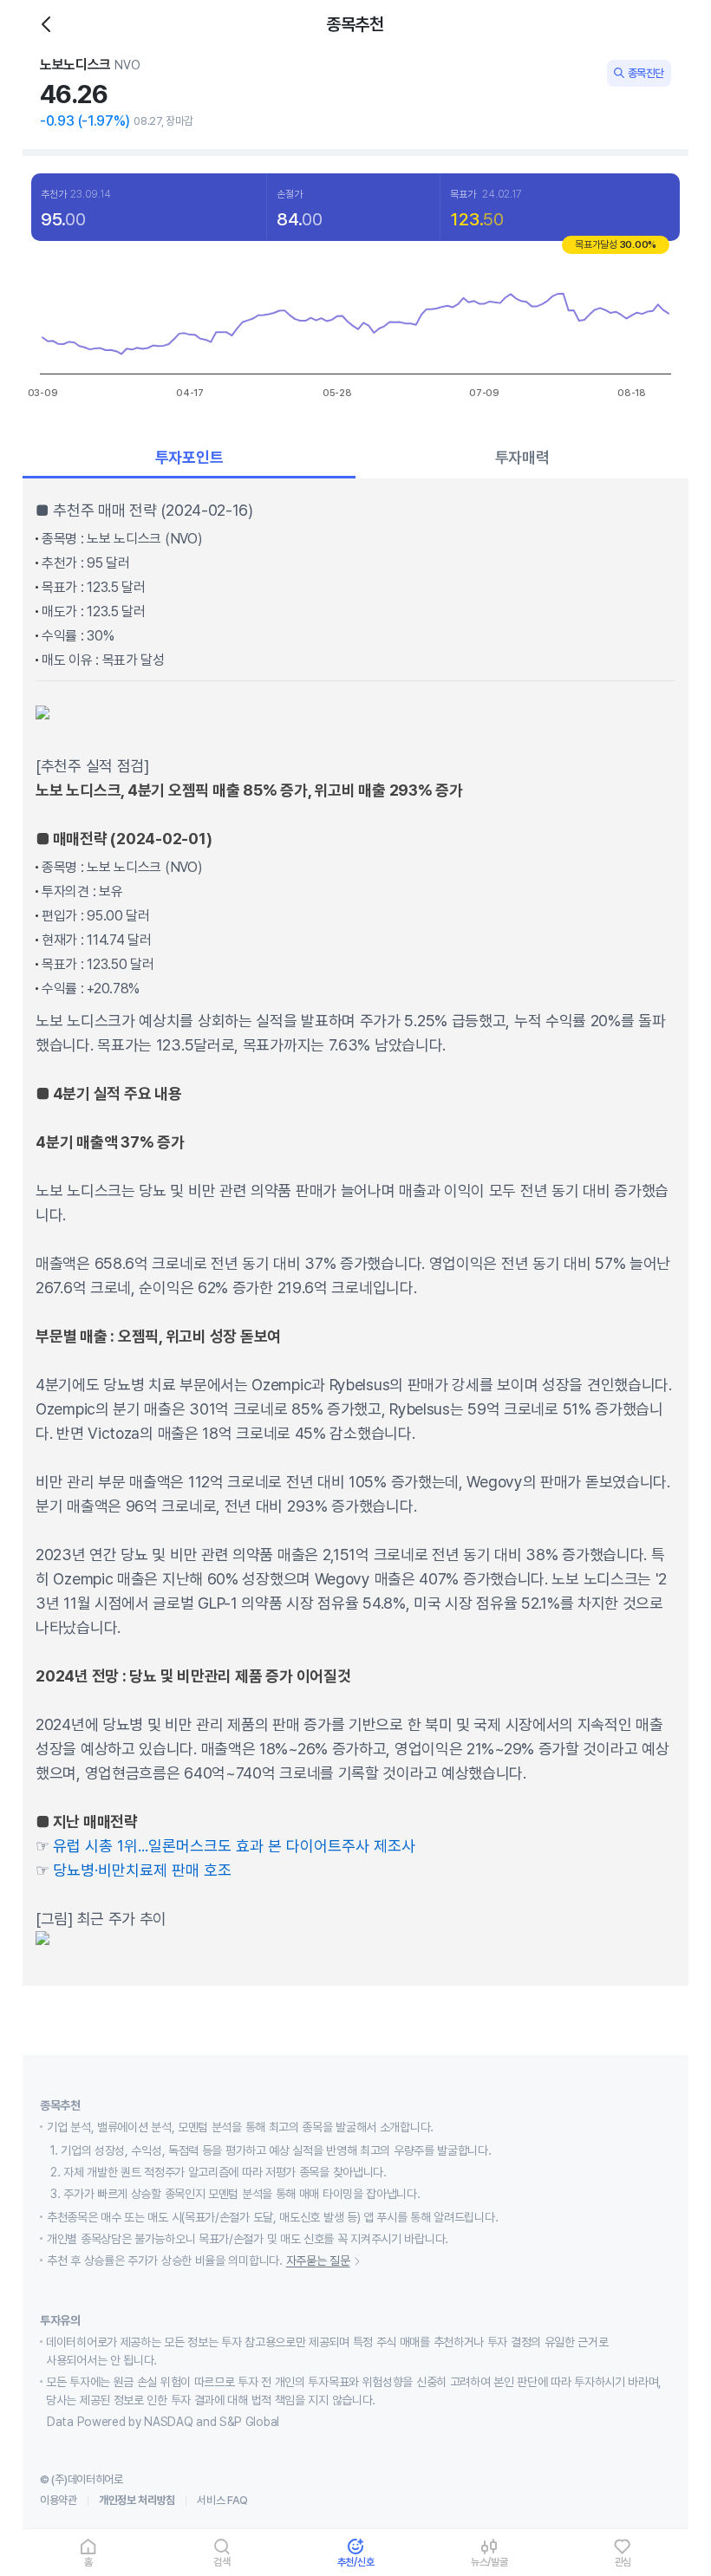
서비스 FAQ (222, 2500)
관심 (623, 2562)
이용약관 (59, 2500)
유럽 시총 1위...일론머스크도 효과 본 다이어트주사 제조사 (234, 1846)
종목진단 (646, 73)
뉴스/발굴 (489, 2562)
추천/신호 (356, 2562)
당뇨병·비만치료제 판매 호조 (142, 1870)
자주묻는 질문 (318, 2261)
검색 (222, 2562)
